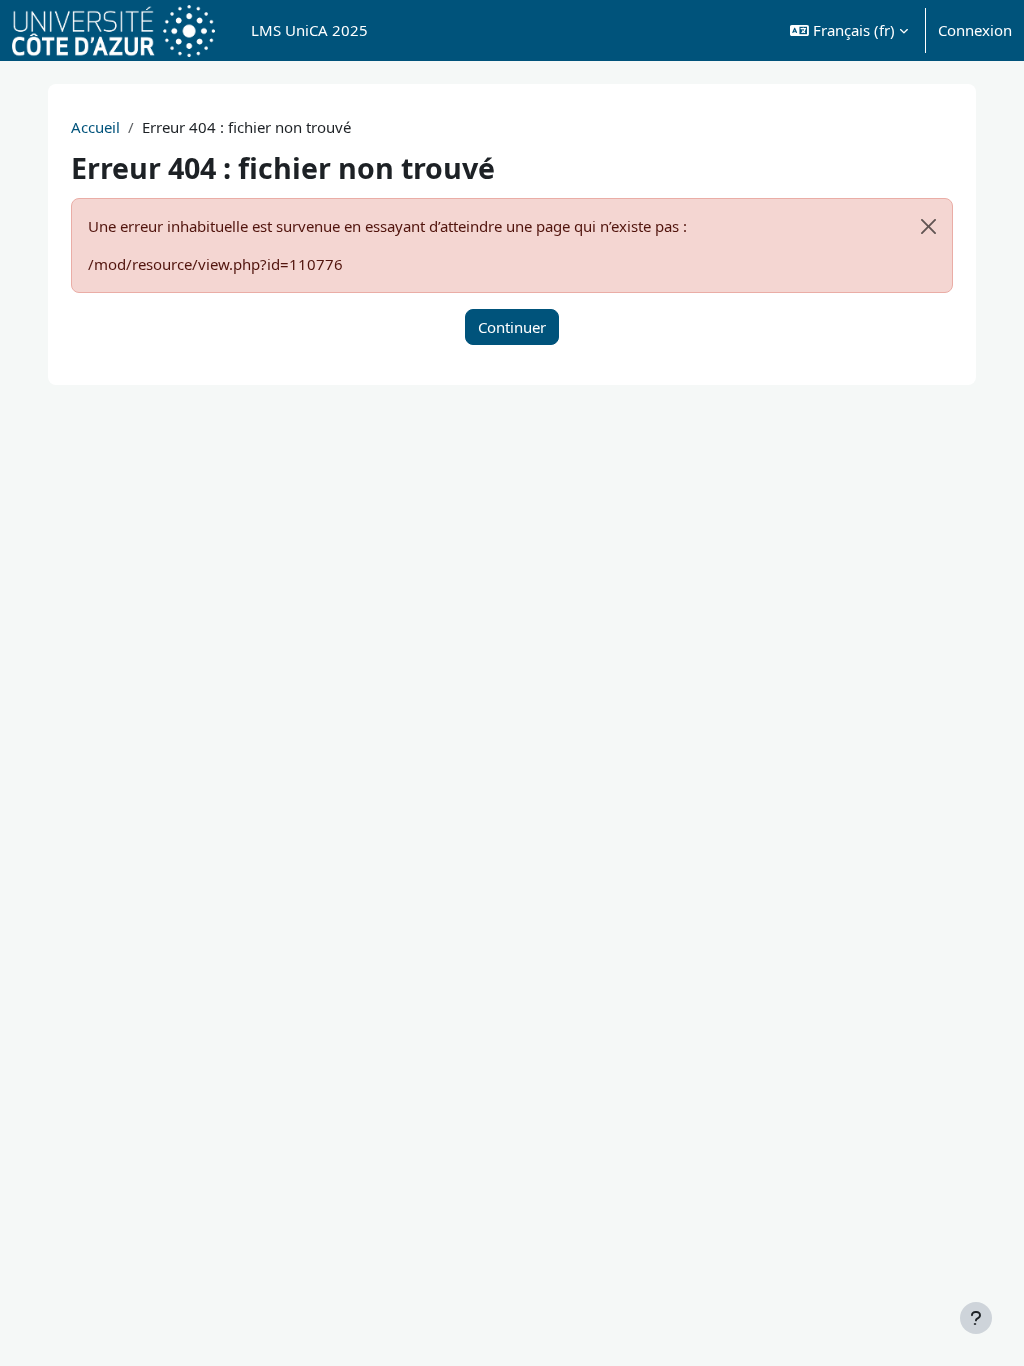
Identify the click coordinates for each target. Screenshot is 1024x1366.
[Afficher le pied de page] (976, 1318)
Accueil (95, 127)
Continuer (512, 327)
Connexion (975, 30)
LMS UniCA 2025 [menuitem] (309, 30)
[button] (849, 30)
